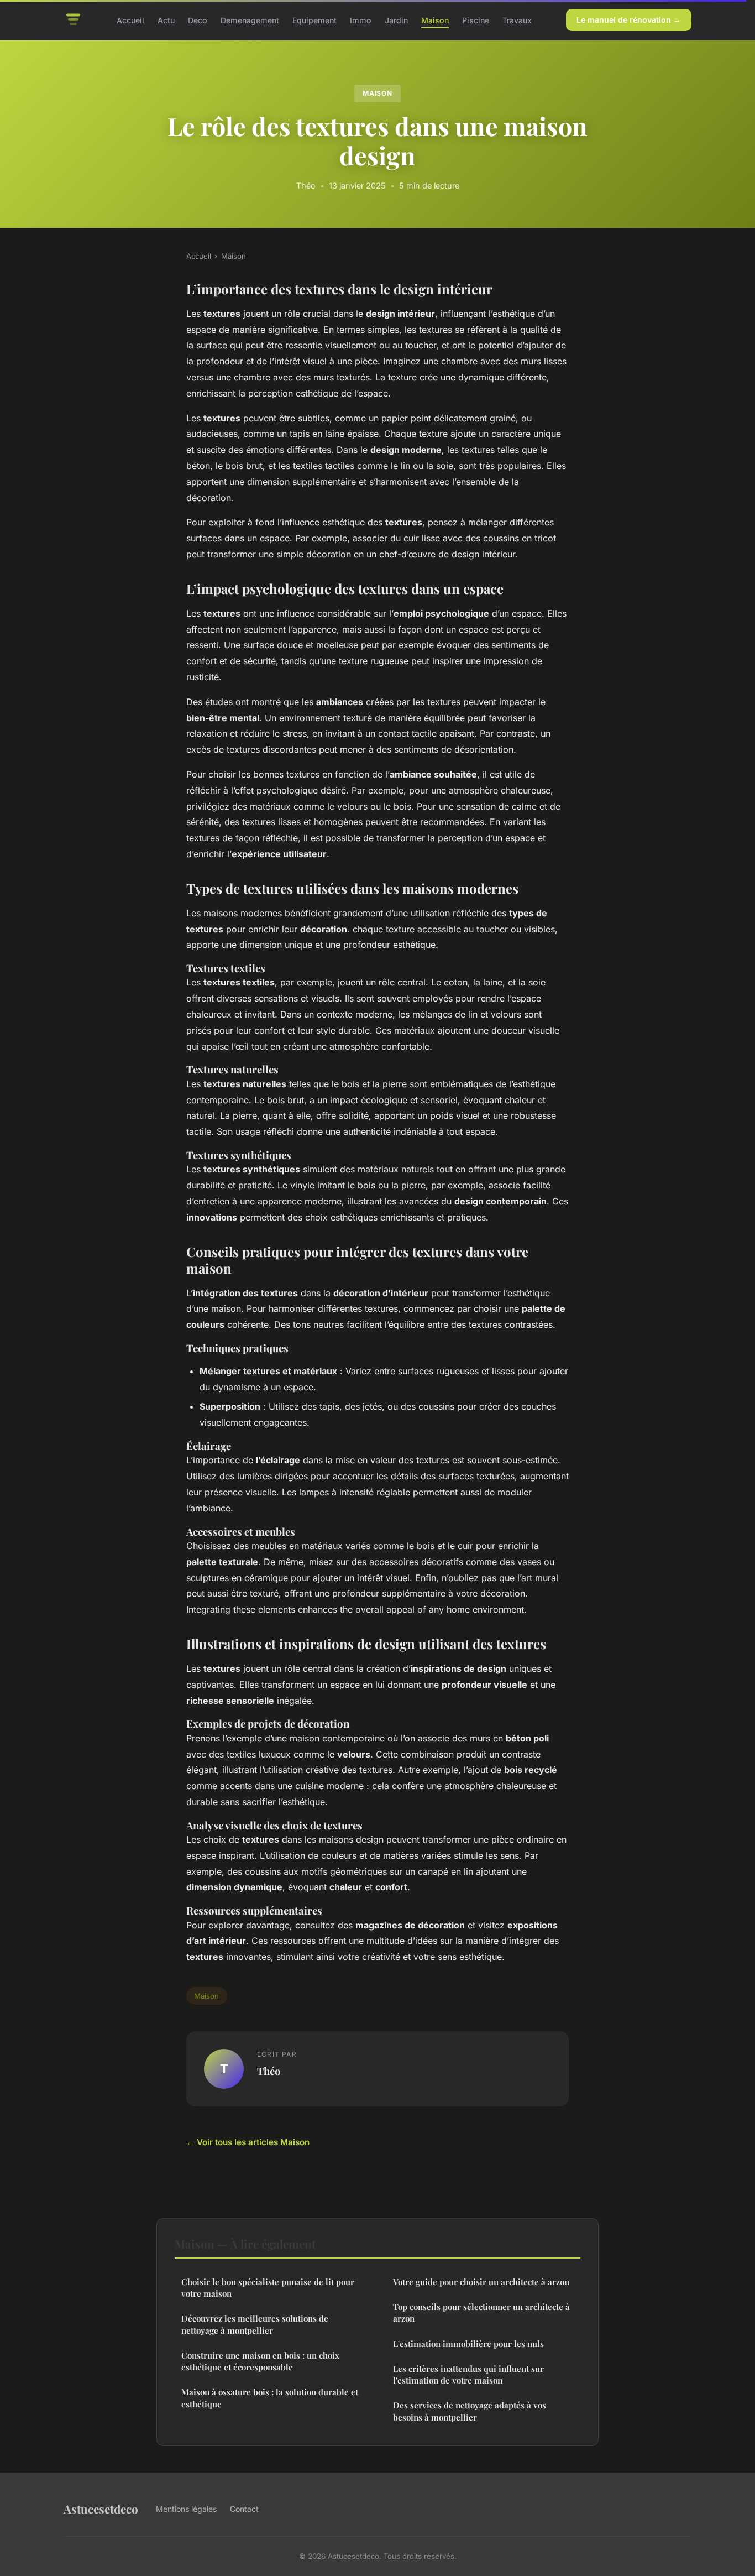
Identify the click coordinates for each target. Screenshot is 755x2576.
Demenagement (250, 20)
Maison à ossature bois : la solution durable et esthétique (270, 2398)
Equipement (314, 20)
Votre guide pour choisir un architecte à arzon (481, 2282)
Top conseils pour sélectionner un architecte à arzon (481, 2312)
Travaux (517, 20)
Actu (166, 20)
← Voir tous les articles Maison (248, 2142)
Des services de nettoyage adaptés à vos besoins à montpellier (470, 2411)
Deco (198, 20)
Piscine (476, 20)
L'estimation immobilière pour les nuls (468, 2344)
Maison (435, 20)
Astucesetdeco (101, 2509)
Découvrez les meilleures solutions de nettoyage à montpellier (255, 2324)
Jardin (396, 20)
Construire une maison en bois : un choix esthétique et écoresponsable (260, 2361)
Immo (361, 20)
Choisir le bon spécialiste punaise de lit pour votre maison (268, 2288)
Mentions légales (186, 2509)
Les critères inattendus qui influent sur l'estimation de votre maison (468, 2374)
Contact (244, 2509)
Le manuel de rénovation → (629, 20)
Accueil (130, 20)
